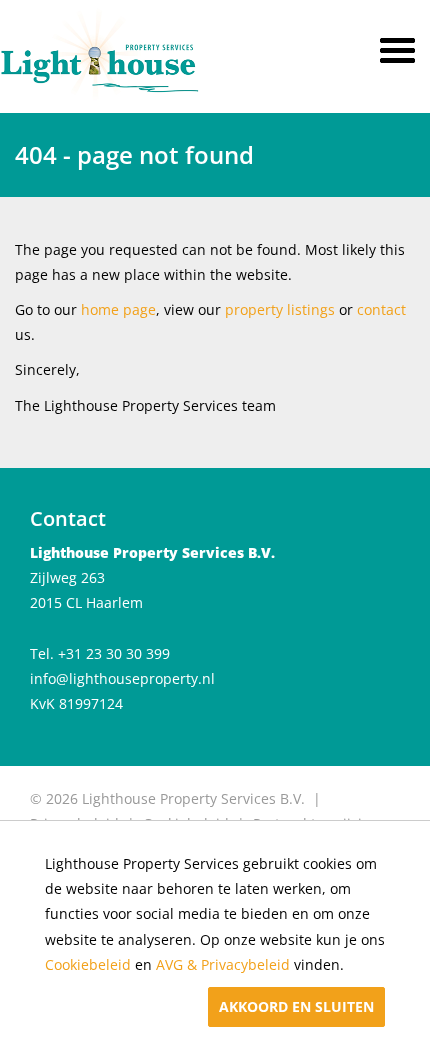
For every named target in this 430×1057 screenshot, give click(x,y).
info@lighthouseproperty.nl (122, 678)
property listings (280, 309)
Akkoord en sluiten (296, 1006)
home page (118, 309)
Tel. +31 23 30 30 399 (100, 653)
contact (381, 309)
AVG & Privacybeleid (223, 964)
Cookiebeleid (88, 964)
